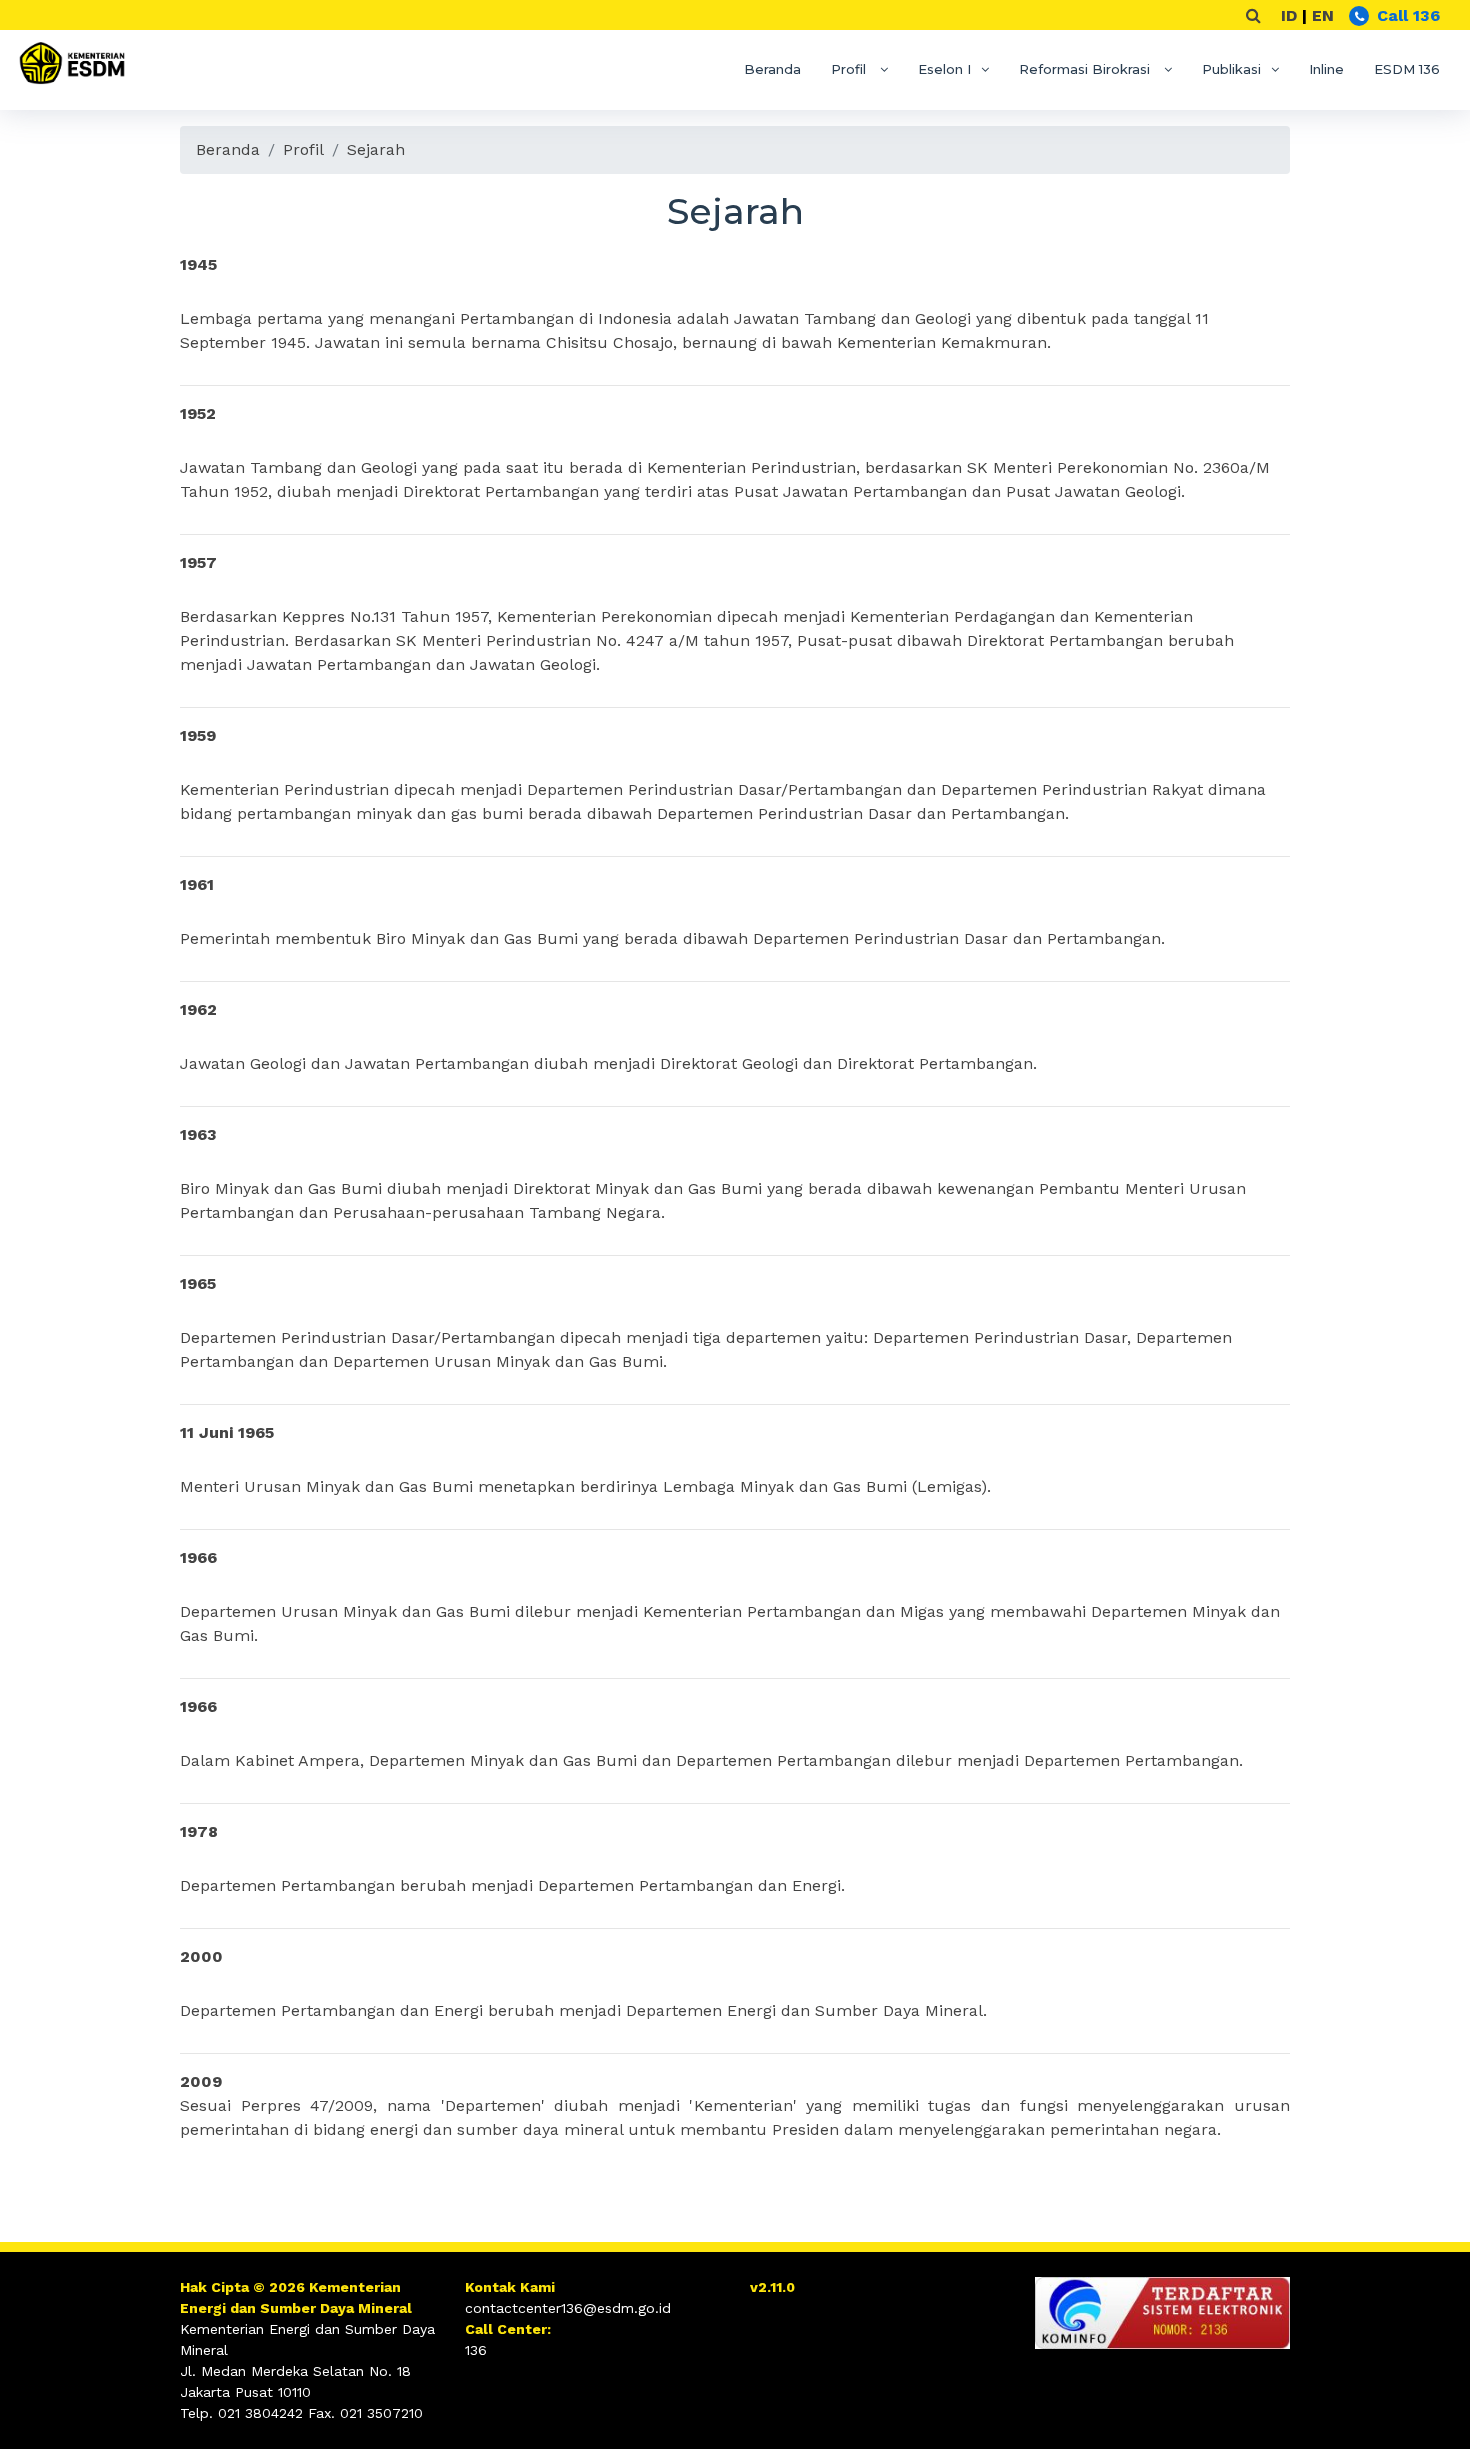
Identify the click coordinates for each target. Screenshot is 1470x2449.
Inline (1326, 69)
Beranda (772, 69)
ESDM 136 (1407, 69)
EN (1323, 15)
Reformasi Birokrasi (1086, 69)
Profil (850, 69)
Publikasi (1231, 69)
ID (1289, 15)
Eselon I (944, 69)
